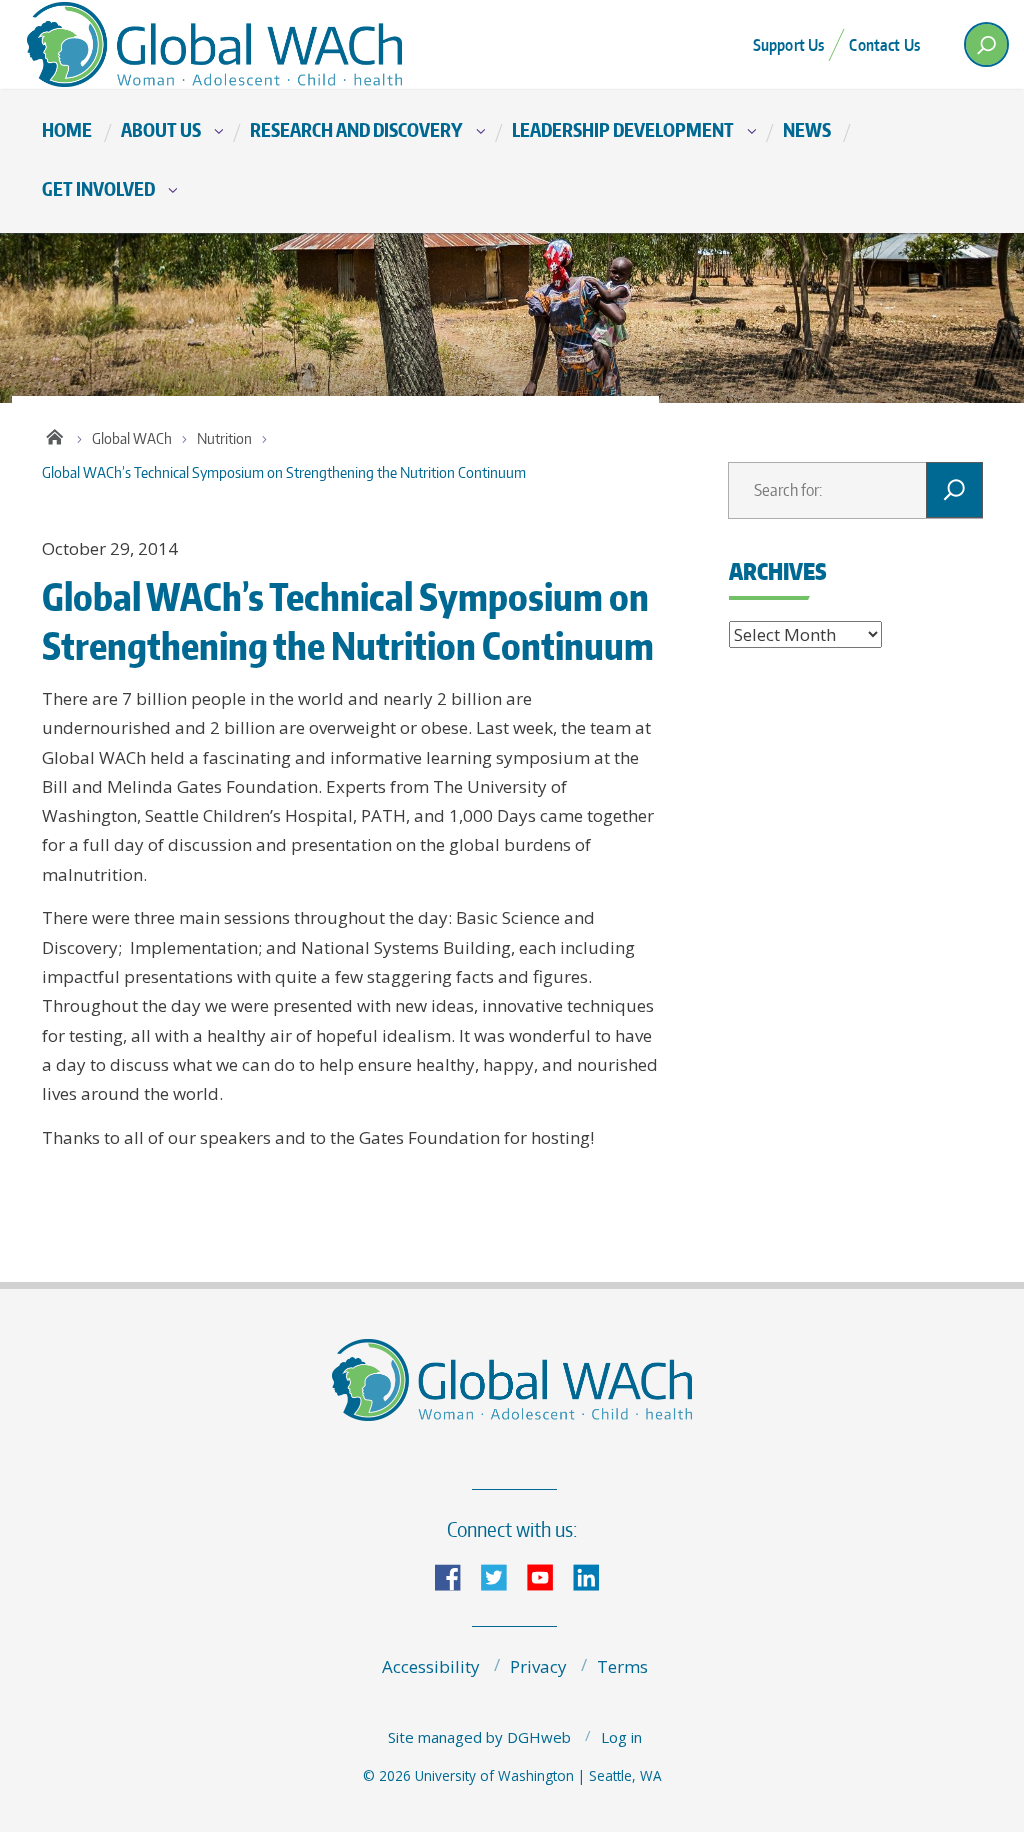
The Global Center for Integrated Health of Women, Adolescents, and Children (222, 44)
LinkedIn (594, 1575)
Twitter (502, 1575)
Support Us (789, 45)
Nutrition (224, 438)
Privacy (538, 1666)
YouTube (548, 1575)
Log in (621, 1737)
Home (67, 129)
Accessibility (431, 1666)
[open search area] (986, 44)
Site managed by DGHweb (479, 1737)
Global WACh (132, 438)
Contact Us (884, 45)
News (807, 129)
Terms (622, 1666)
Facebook (456, 1575)
